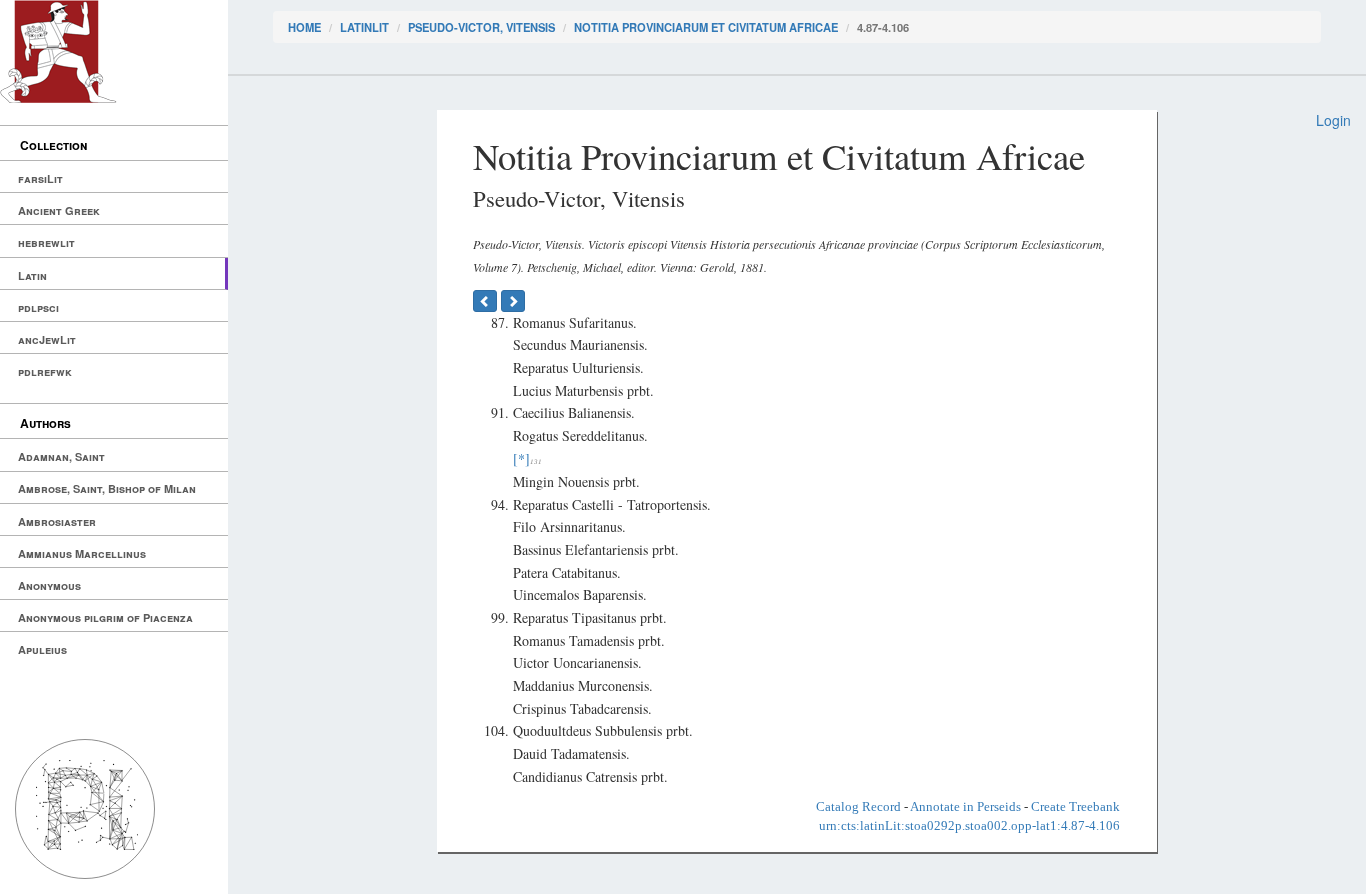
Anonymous (49, 585)
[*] (521, 458)
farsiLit (40, 178)
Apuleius (42, 649)
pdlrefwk (45, 371)
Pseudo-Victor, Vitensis (481, 27)
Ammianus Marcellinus (82, 553)
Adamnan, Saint (61, 456)
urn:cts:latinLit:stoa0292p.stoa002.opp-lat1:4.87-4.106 (969, 825)
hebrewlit (46, 242)
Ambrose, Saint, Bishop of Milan (107, 488)
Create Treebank (1075, 806)
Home (304, 27)
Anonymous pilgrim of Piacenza (105, 617)
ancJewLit (47, 339)
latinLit (364, 27)
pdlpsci (38, 307)
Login (1333, 120)
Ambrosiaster (57, 521)
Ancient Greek (59, 210)
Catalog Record (858, 806)
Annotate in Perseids (965, 806)
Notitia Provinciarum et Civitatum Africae (706, 27)
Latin (32, 275)
